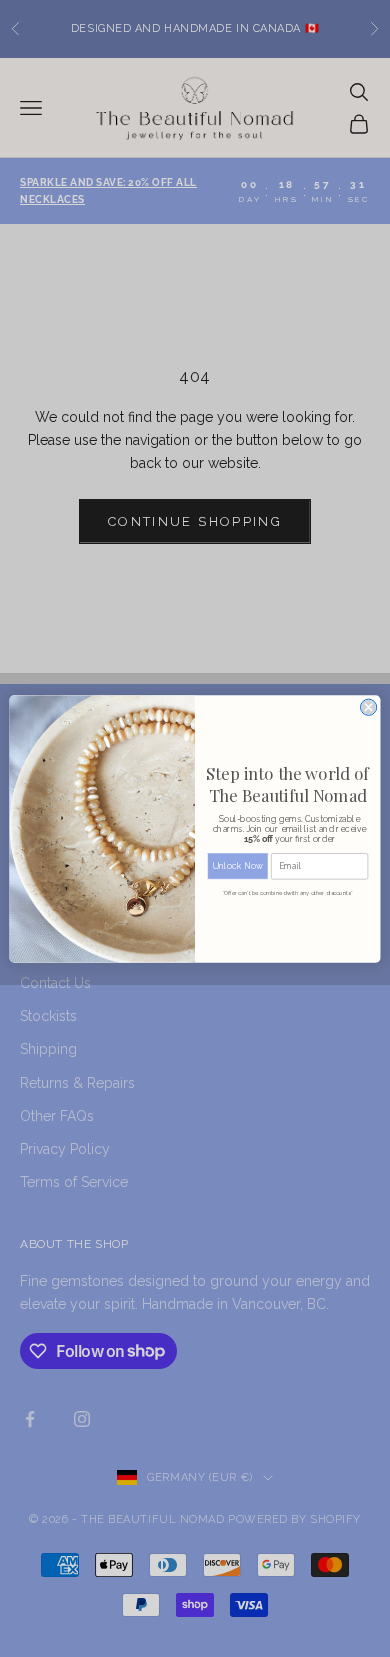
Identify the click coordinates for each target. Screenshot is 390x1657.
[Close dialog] (369, 707)
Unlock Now (238, 865)
